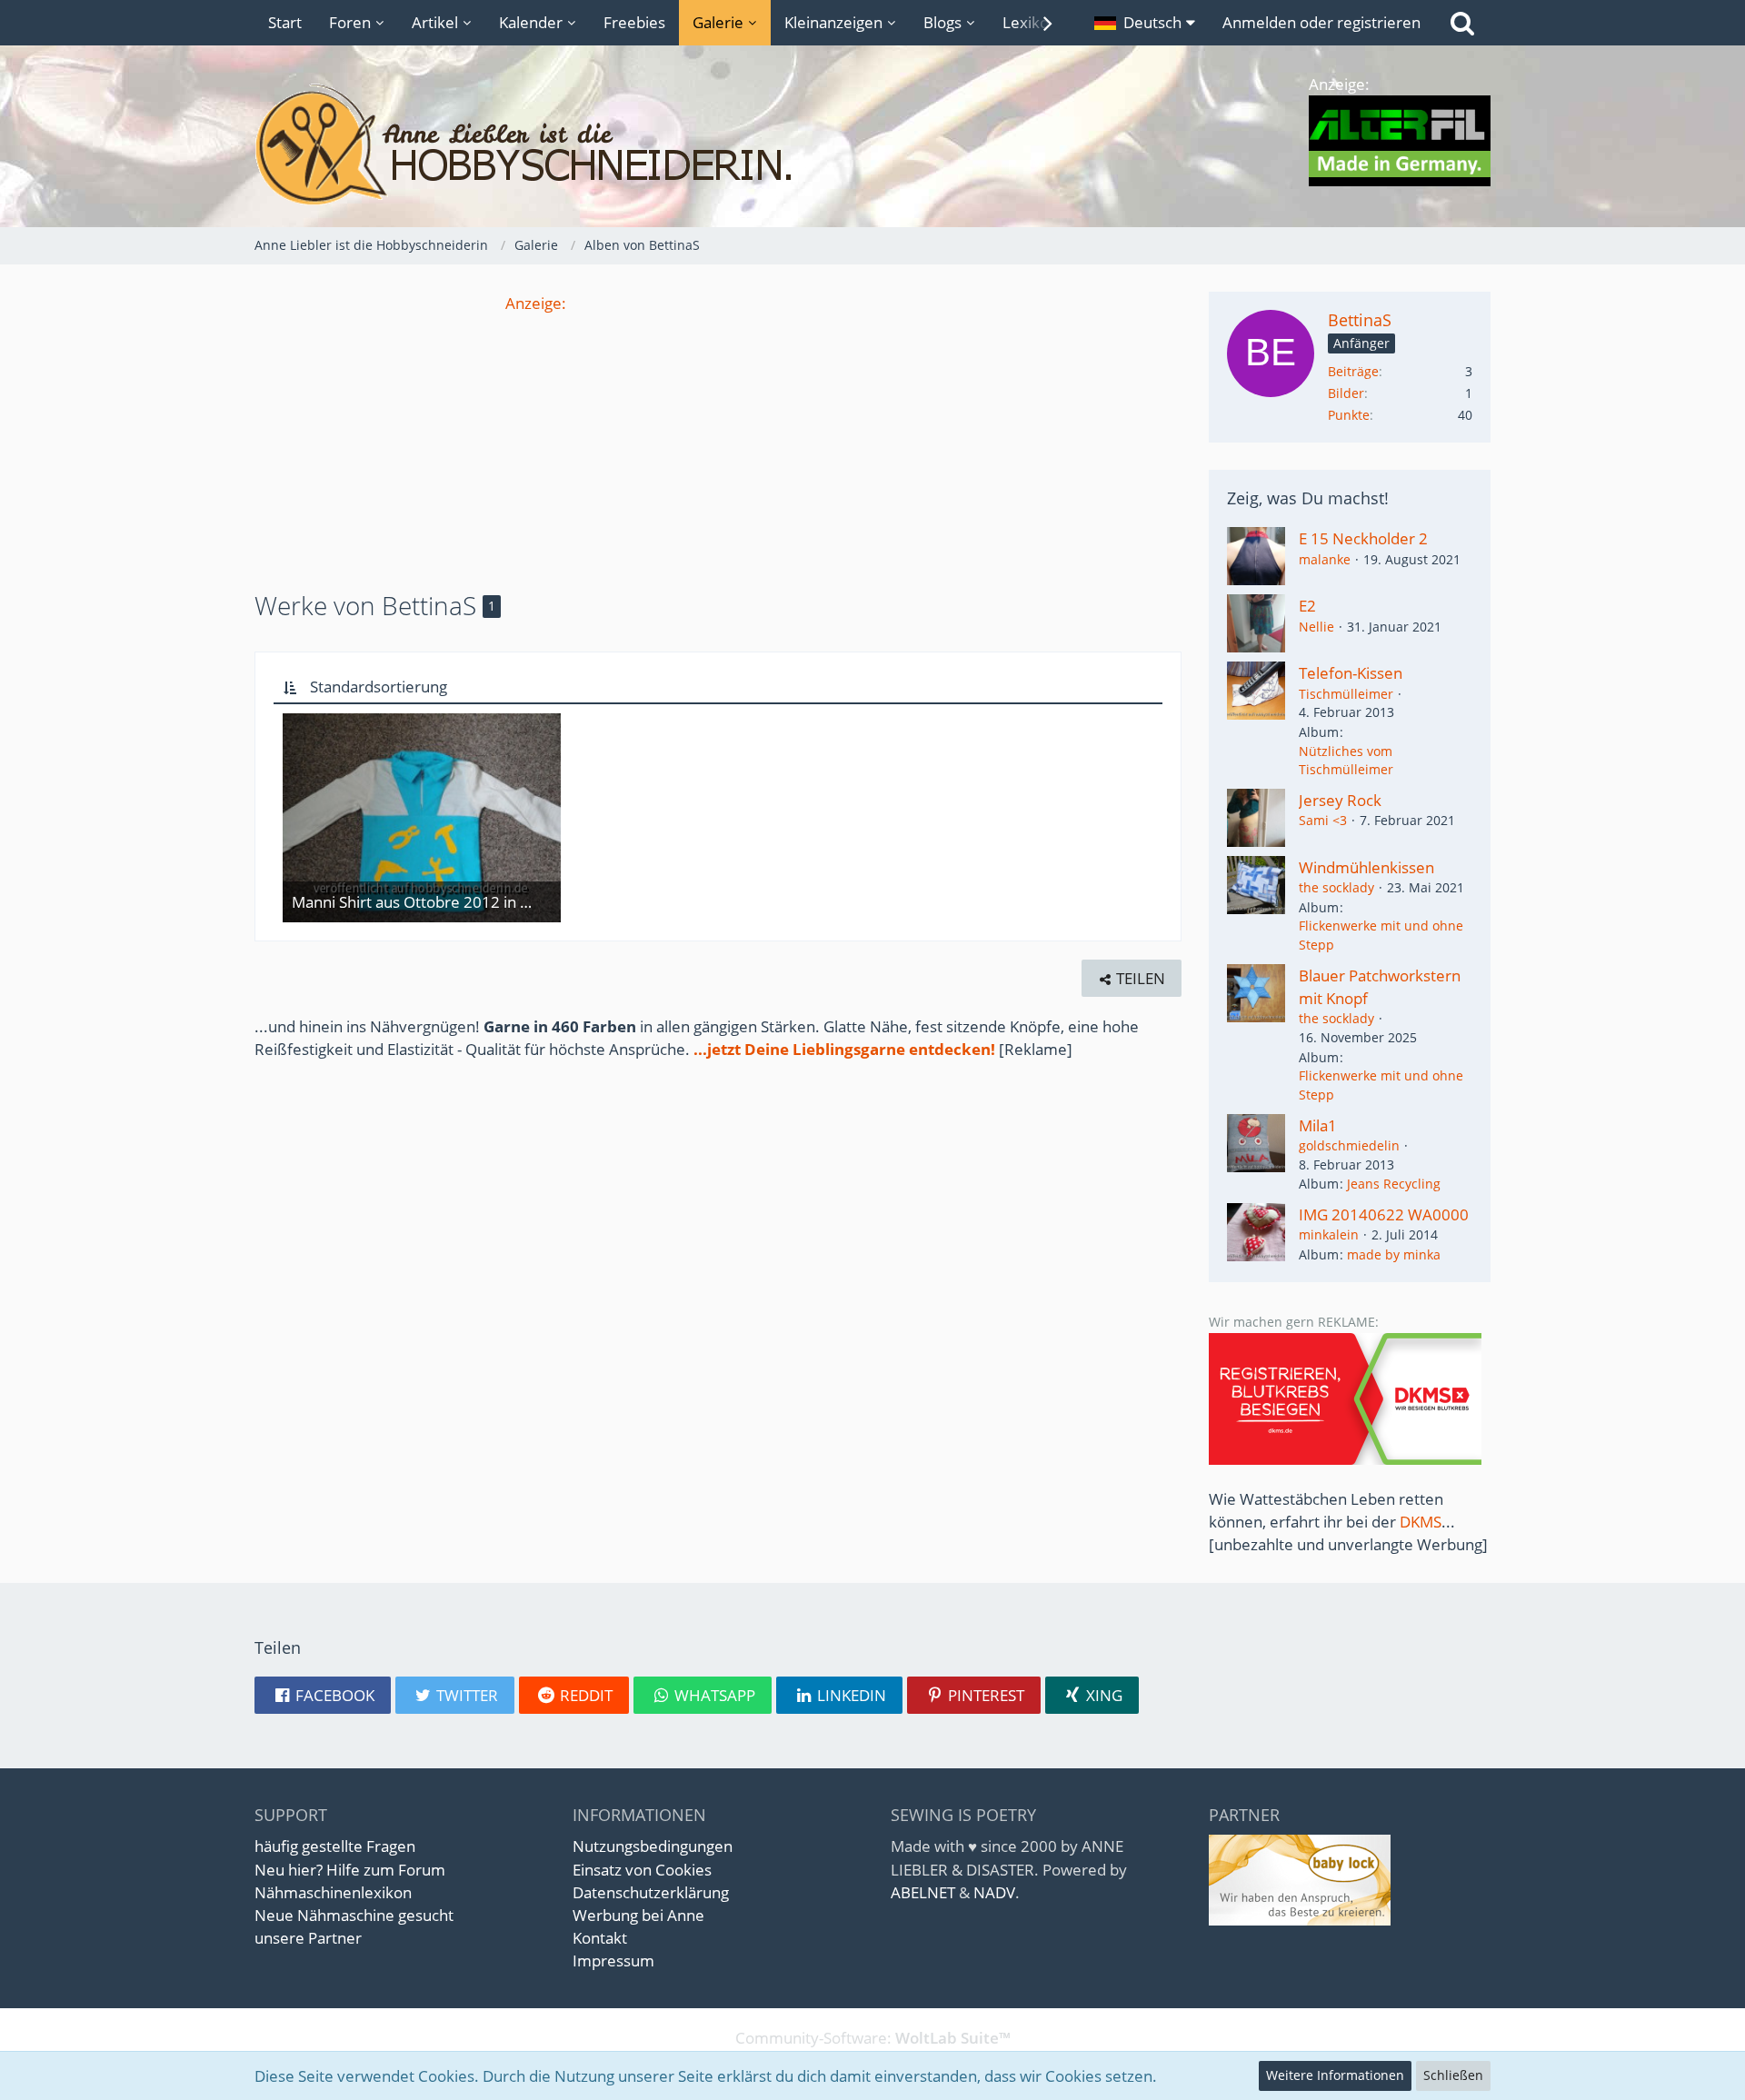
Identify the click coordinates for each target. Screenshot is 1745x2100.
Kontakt (600, 1938)
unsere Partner (308, 1938)
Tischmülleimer (1346, 694)
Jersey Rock (1340, 800)
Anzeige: (536, 303)
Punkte (1349, 415)
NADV (994, 1892)
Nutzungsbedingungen (653, 1846)
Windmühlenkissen (1366, 867)
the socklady (1336, 887)
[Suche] (1462, 23)
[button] (1145, 23)
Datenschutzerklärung (651, 1892)
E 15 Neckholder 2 (1363, 538)
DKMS (1421, 1522)
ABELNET (923, 1892)
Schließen (1453, 2075)
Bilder (1346, 393)
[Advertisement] (718, 442)
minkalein (1329, 1234)
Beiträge (1353, 371)
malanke (1325, 559)
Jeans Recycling (1394, 1184)
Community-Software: (873, 2038)
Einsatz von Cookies (642, 1870)
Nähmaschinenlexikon (333, 1892)
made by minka (1394, 1254)
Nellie (1316, 627)
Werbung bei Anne (638, 1915)
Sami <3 (1323, 820)
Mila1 (1318, 1125)
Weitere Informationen (1335, 2075)
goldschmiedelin (1349, 1145)
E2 (1307, 606)
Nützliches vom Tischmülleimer (1346, 761)
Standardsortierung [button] (379, 687)
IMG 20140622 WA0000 (1384, 1214)
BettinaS (1360, 320)
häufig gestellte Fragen (335, 1846)
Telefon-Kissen (1351, 673)
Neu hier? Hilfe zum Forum (350, 1870)
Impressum (613, 1961)
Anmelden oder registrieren (1321, 22)
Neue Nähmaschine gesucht (354, 1915)
